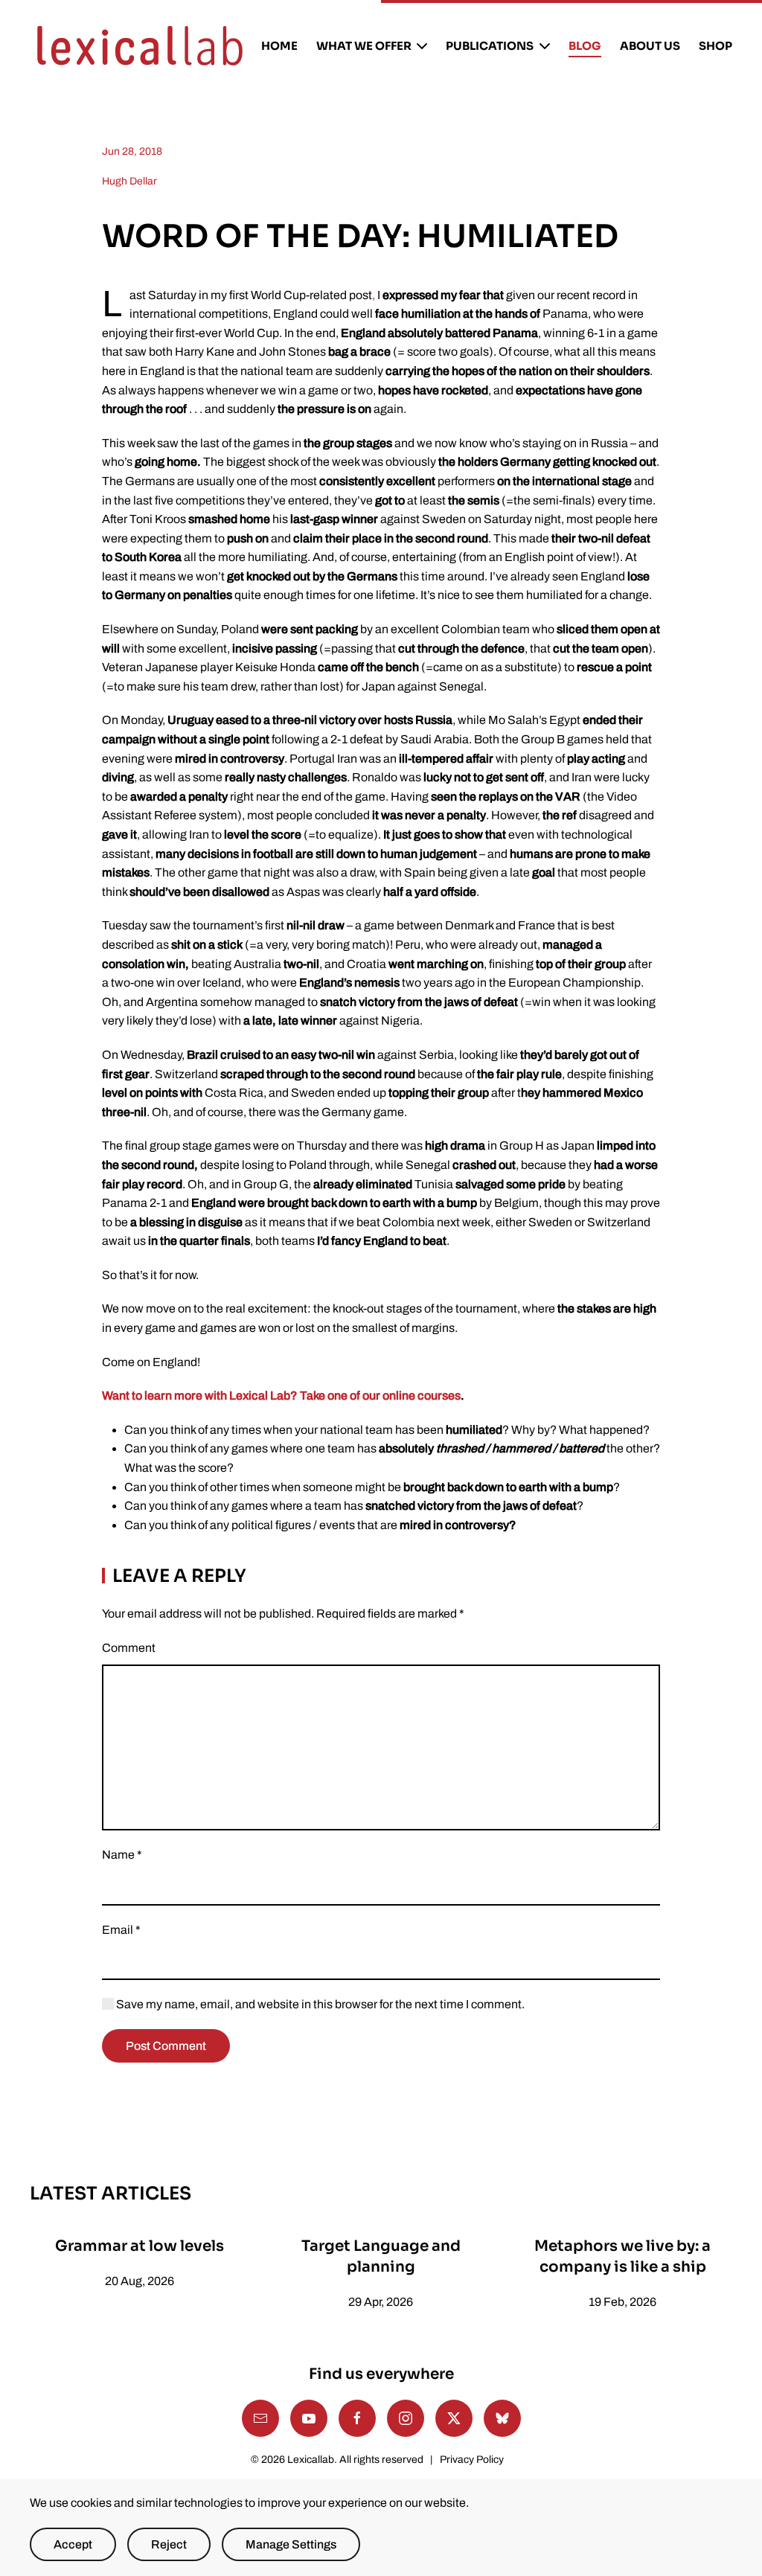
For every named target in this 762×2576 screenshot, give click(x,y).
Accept (73, 2544)
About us (650, 46)
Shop (715, 46)
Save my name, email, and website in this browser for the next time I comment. (319, 2004)
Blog (585, 46)
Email (121, 1930)
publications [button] (490, 46)
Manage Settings (291, 2544)
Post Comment (166, 2046)
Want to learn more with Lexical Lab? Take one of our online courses (281, 1396)
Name (122, 1855)
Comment (129, 1648)
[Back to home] (140, 46)
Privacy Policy (472, 2460)
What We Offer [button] (364, 46)
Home (279, 46)
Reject (169, 2544)
